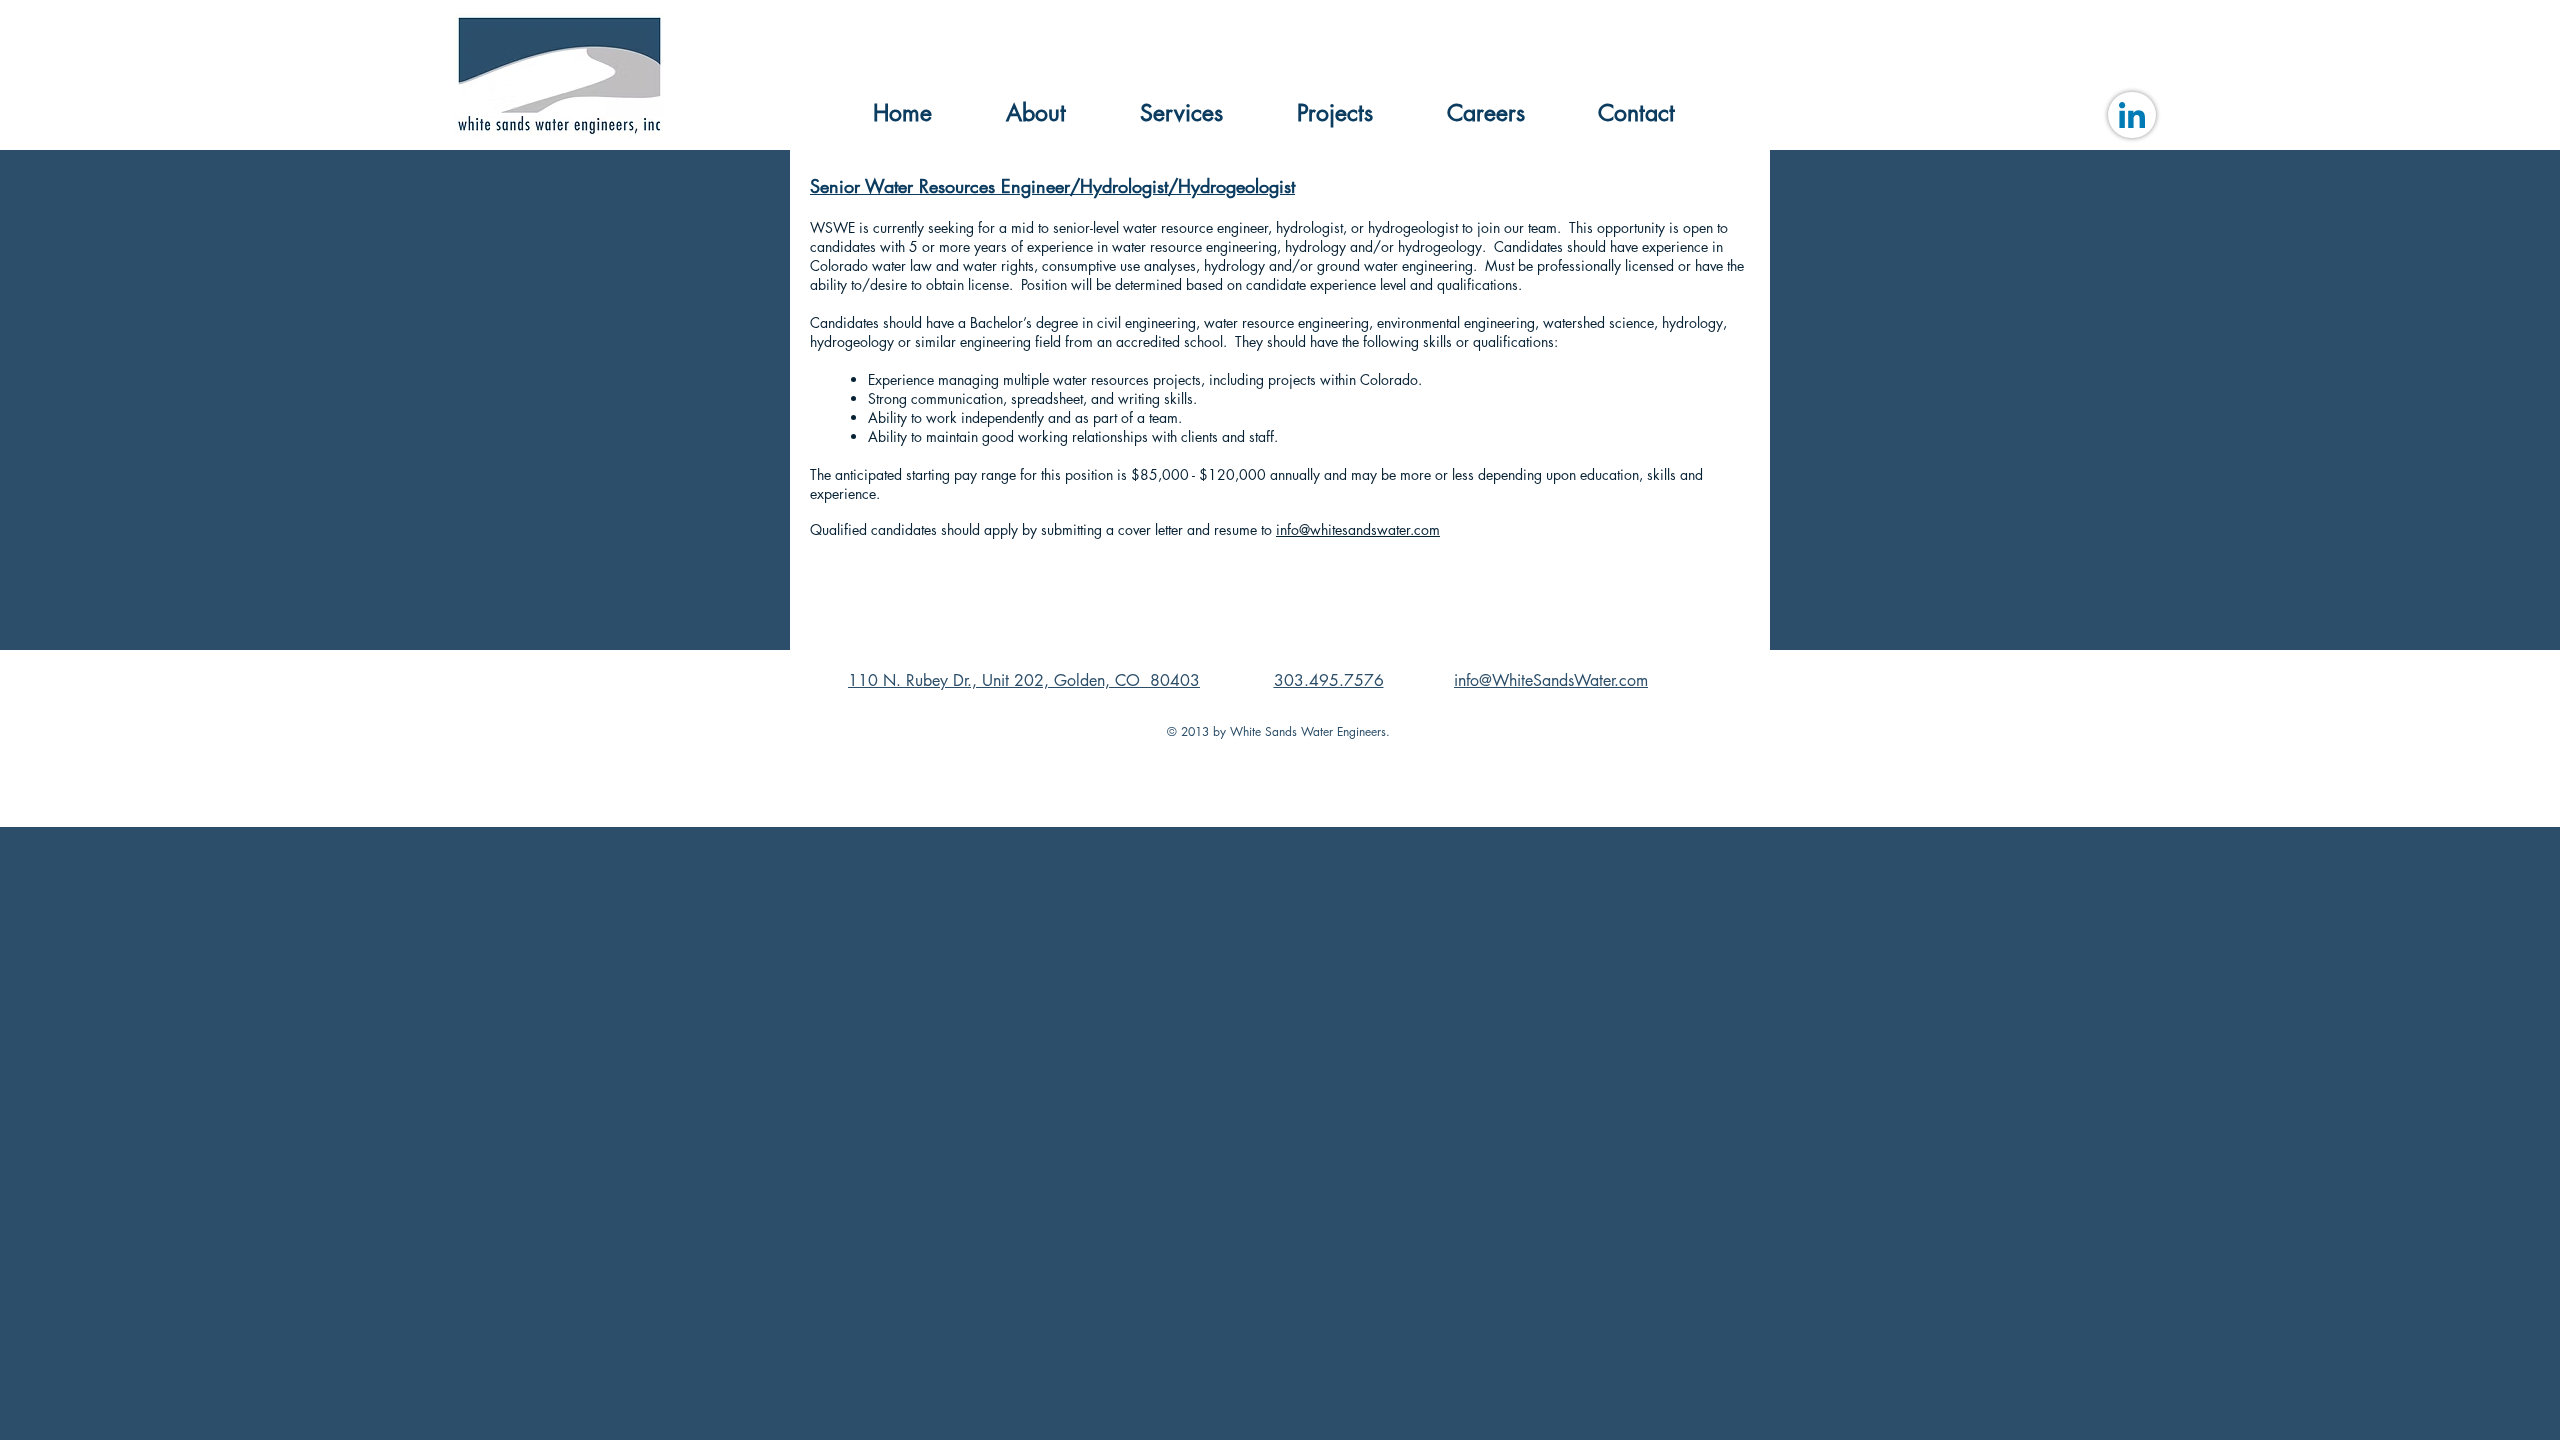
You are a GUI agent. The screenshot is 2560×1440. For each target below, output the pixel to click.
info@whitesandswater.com (1358, 529)
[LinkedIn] (2132, 115)
